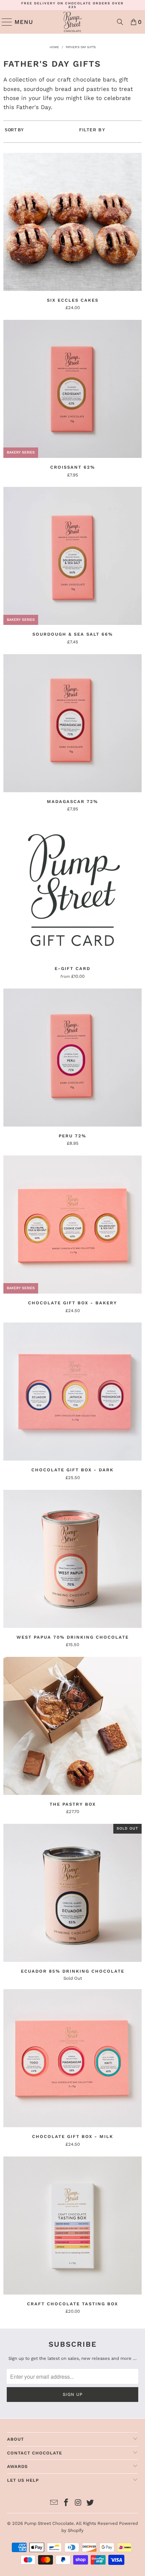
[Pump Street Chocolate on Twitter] (90, 2503)
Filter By (92, 130)
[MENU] (4, 22)
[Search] (120, 22)
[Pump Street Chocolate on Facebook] (66, 2503)
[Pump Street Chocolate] (73, 22)
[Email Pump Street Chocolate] (54, 2503)
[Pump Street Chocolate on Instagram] (78, 2503)
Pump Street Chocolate (49, 2523)
